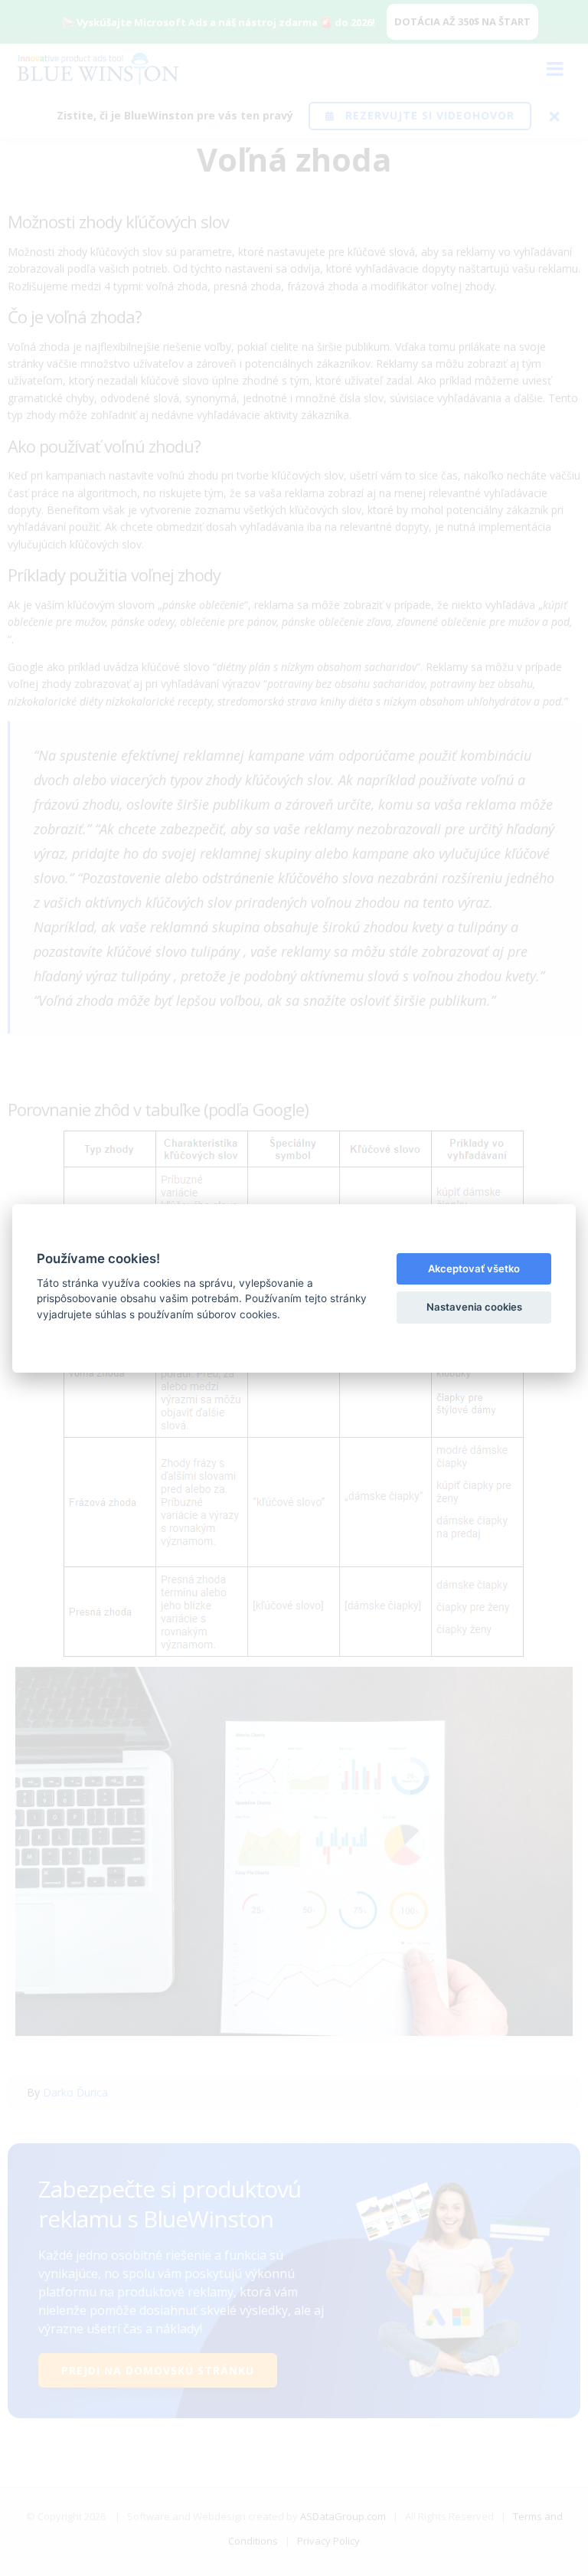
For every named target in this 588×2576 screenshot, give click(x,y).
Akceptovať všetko (474, 1268)
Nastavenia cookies (474, 1307)
